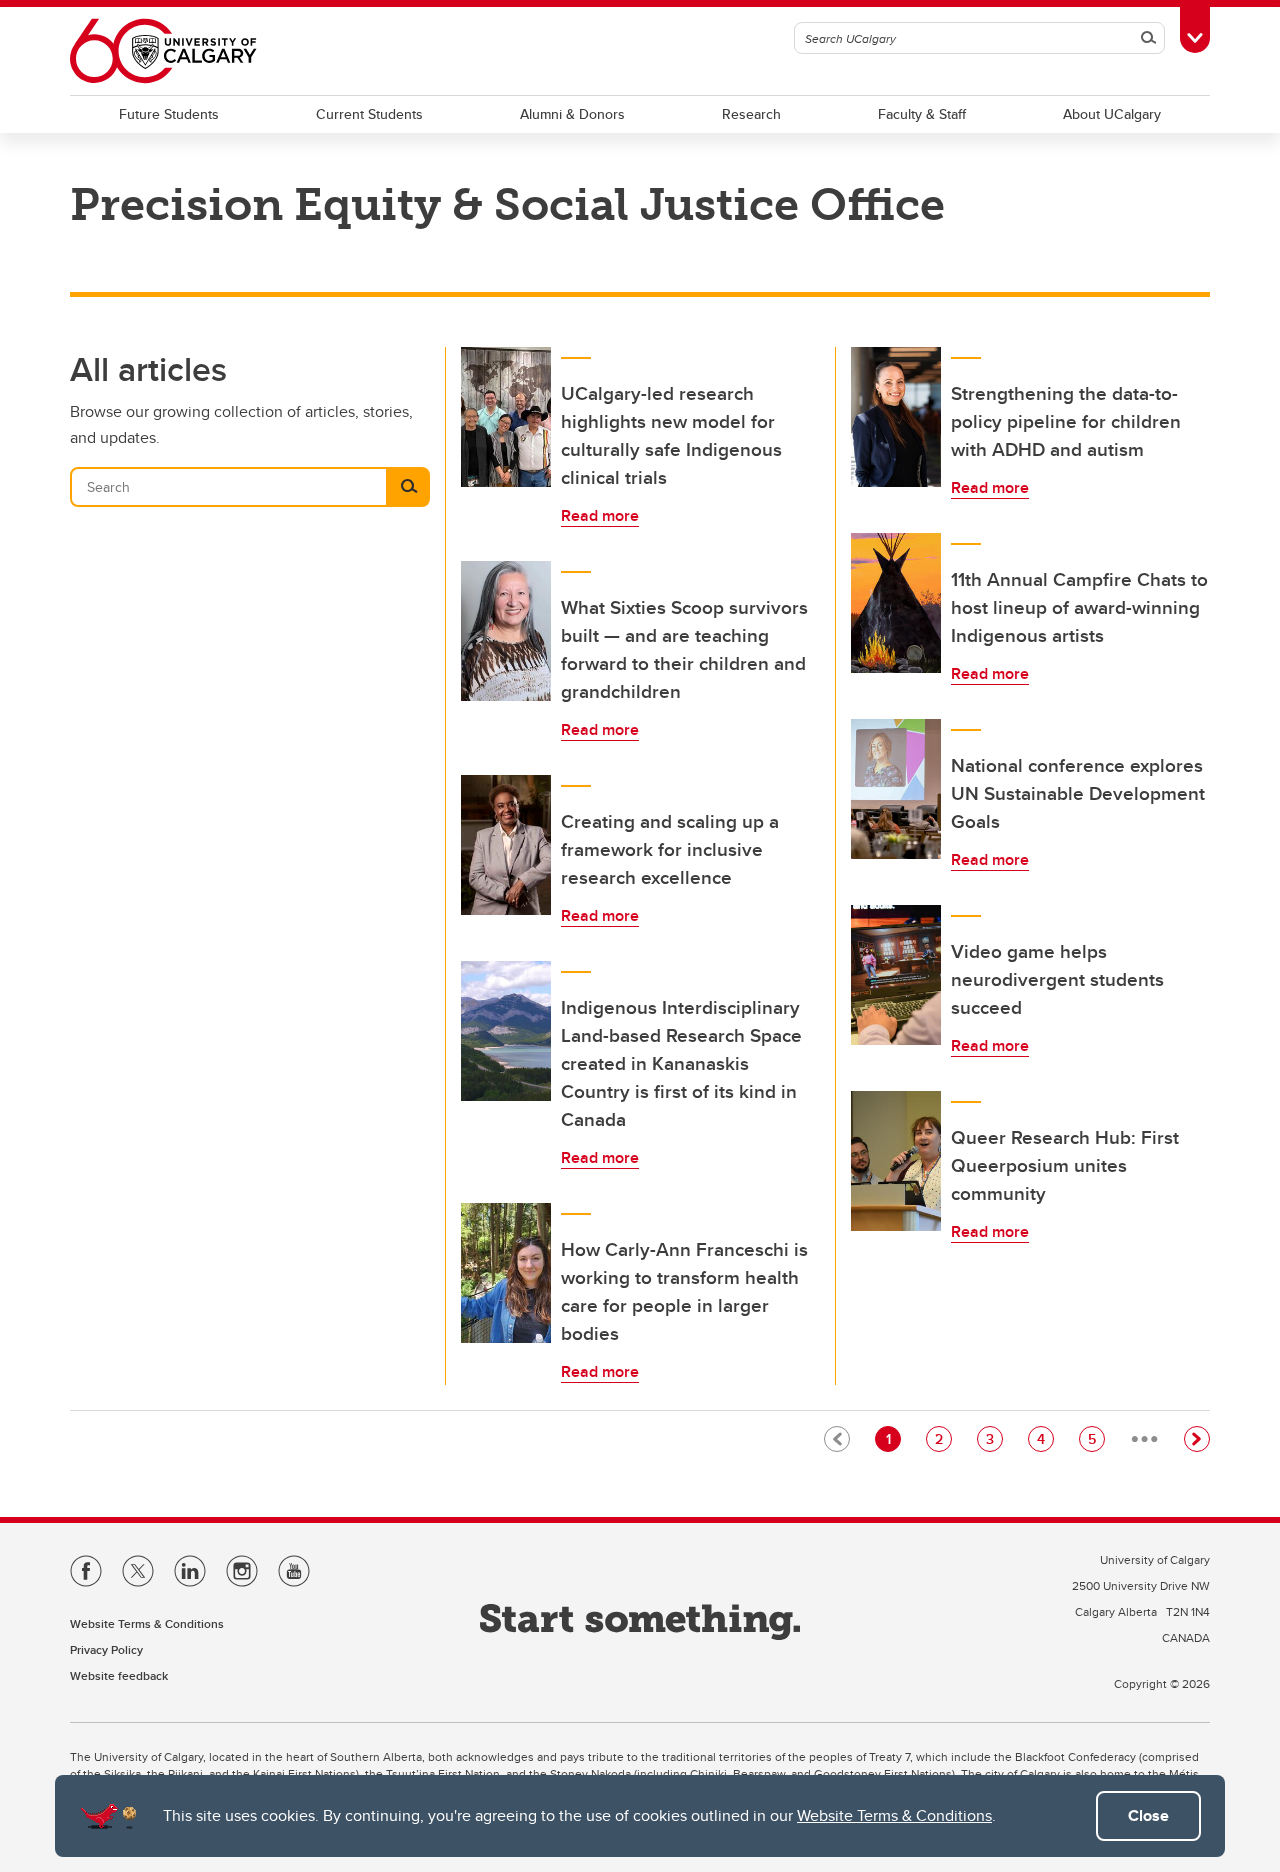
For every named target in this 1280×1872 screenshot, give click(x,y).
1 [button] (893, 1438)
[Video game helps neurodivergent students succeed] (896, 975)
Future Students (169, 114)
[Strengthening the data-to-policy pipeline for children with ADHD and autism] (896, 417)
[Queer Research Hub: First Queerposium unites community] (896, 1161)
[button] (1197, 1439)
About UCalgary (1112, 114)
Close (1148, 1815)
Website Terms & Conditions (894, 1815)
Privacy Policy (106, 1649)
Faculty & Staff (922, 114)
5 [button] (1096, 1438)
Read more (600, 515)
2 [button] (943, 1438)
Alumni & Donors (572, 114)
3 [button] (994, 1438)
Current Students (369, 114)
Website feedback (119, 1675)
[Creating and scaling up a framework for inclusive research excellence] (506, 845)
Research (751, 114)
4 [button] (1045, 1438)
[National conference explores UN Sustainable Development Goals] (896, 789)
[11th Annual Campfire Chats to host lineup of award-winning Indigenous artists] (896, 603)
